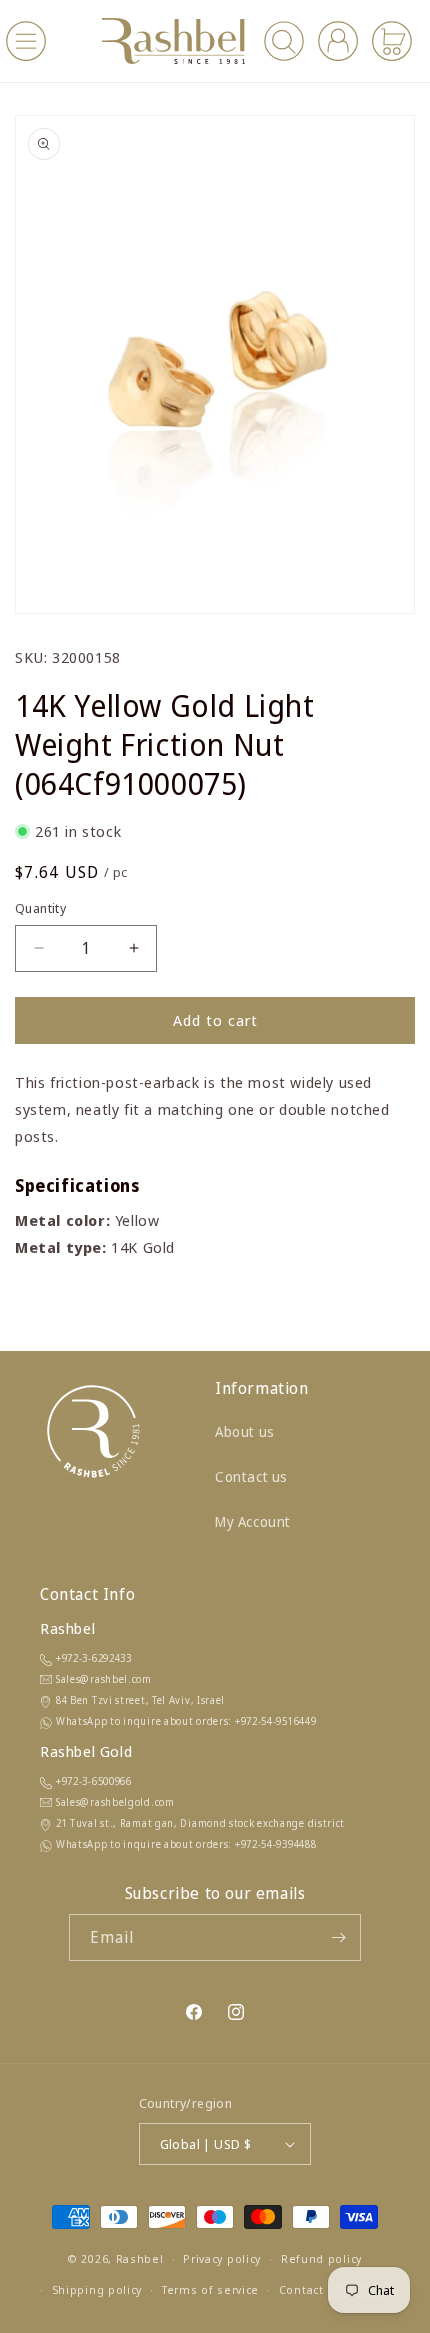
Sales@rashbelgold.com (115, 1802)
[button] (26, 41)
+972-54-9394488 (276, 1844)
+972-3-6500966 (94, 1781)
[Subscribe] (338, 1937)
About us (245, 1431)
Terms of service (210, 2289)
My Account (253, 1521)
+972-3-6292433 (94, 1658)
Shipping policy (97, 2289)
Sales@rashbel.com (104, 1679)
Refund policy (321, 2258)
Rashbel (140, 2258)
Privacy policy (222, 2258)
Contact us (251, 1476)
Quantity (40, 908)
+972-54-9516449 (276, 1721)
